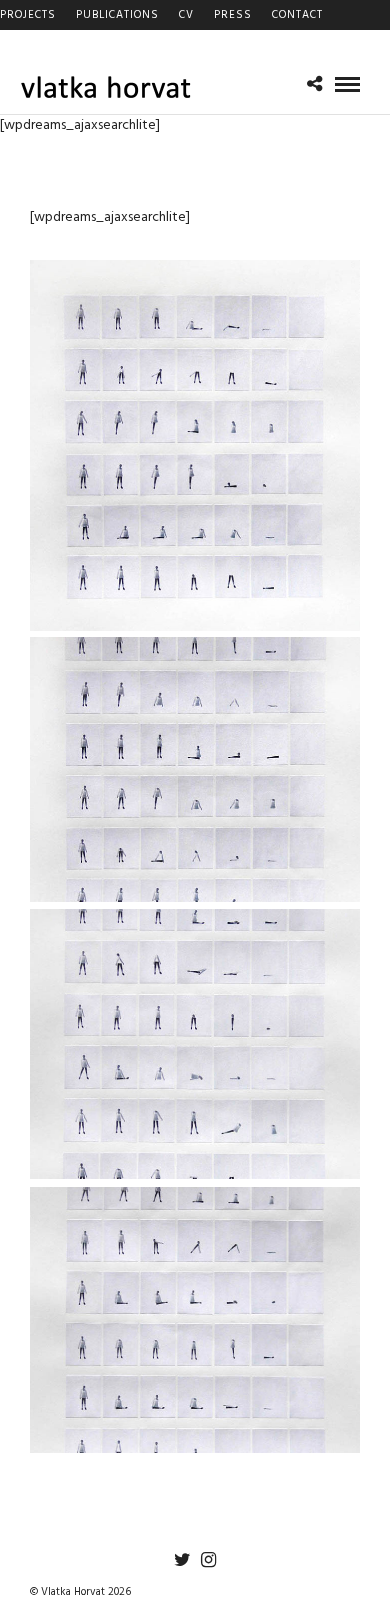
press (233, 15)
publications (117, 15)
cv (186, 15)
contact (297, 15)
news (17, 45)
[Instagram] (208, 1560)
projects (28, 15)
